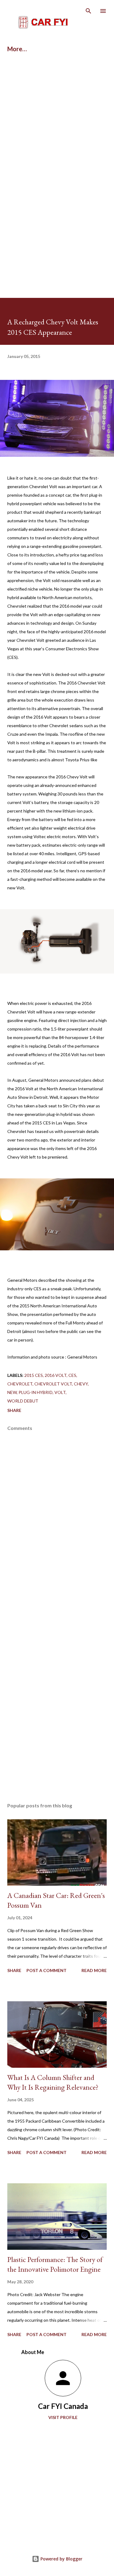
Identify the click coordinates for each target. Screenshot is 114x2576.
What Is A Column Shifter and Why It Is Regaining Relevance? (53, 2082)
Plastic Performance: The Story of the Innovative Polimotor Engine (55, 2264)
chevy (81, 1384)
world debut (23, 1401)
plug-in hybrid (36, 1392)
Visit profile (63, 2417)
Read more (94, 1970)
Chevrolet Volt (53, 1384)
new (12, 1392)
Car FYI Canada (63, 2406)
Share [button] (14, 1410)
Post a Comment (47, 1970)
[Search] (88, 11)
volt (60, 1392)
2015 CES (34, 1375)
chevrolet (20, 1384)
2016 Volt (56, 1375)
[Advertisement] (57, 125)
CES (72, 1375)
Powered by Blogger (61, 2559)
